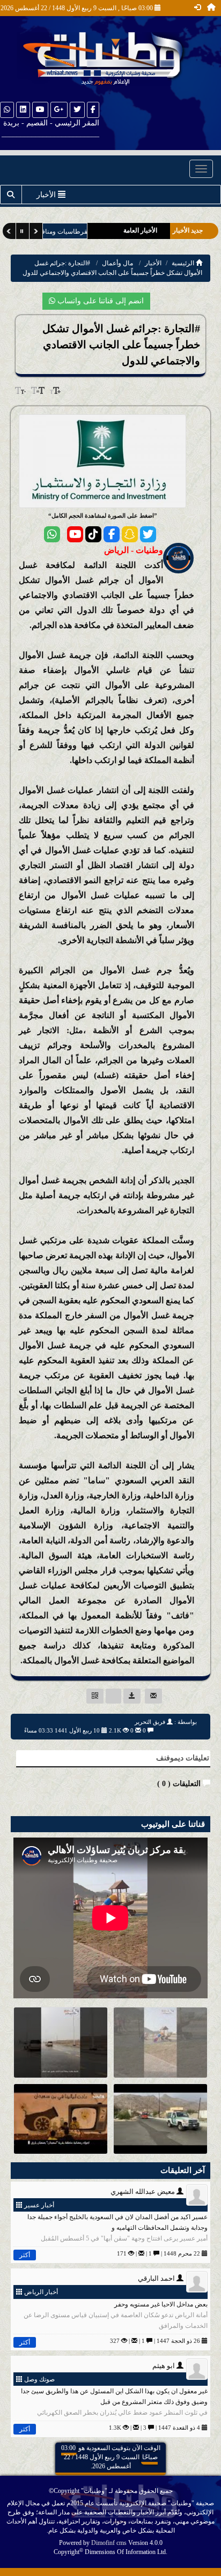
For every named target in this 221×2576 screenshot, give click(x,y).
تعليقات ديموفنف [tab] (183, 1758)
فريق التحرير (150, 1722)
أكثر (25, 2255)
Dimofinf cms (109, 2543)
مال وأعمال (117, 263)
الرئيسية (184, 263)
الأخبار (153, 263)
